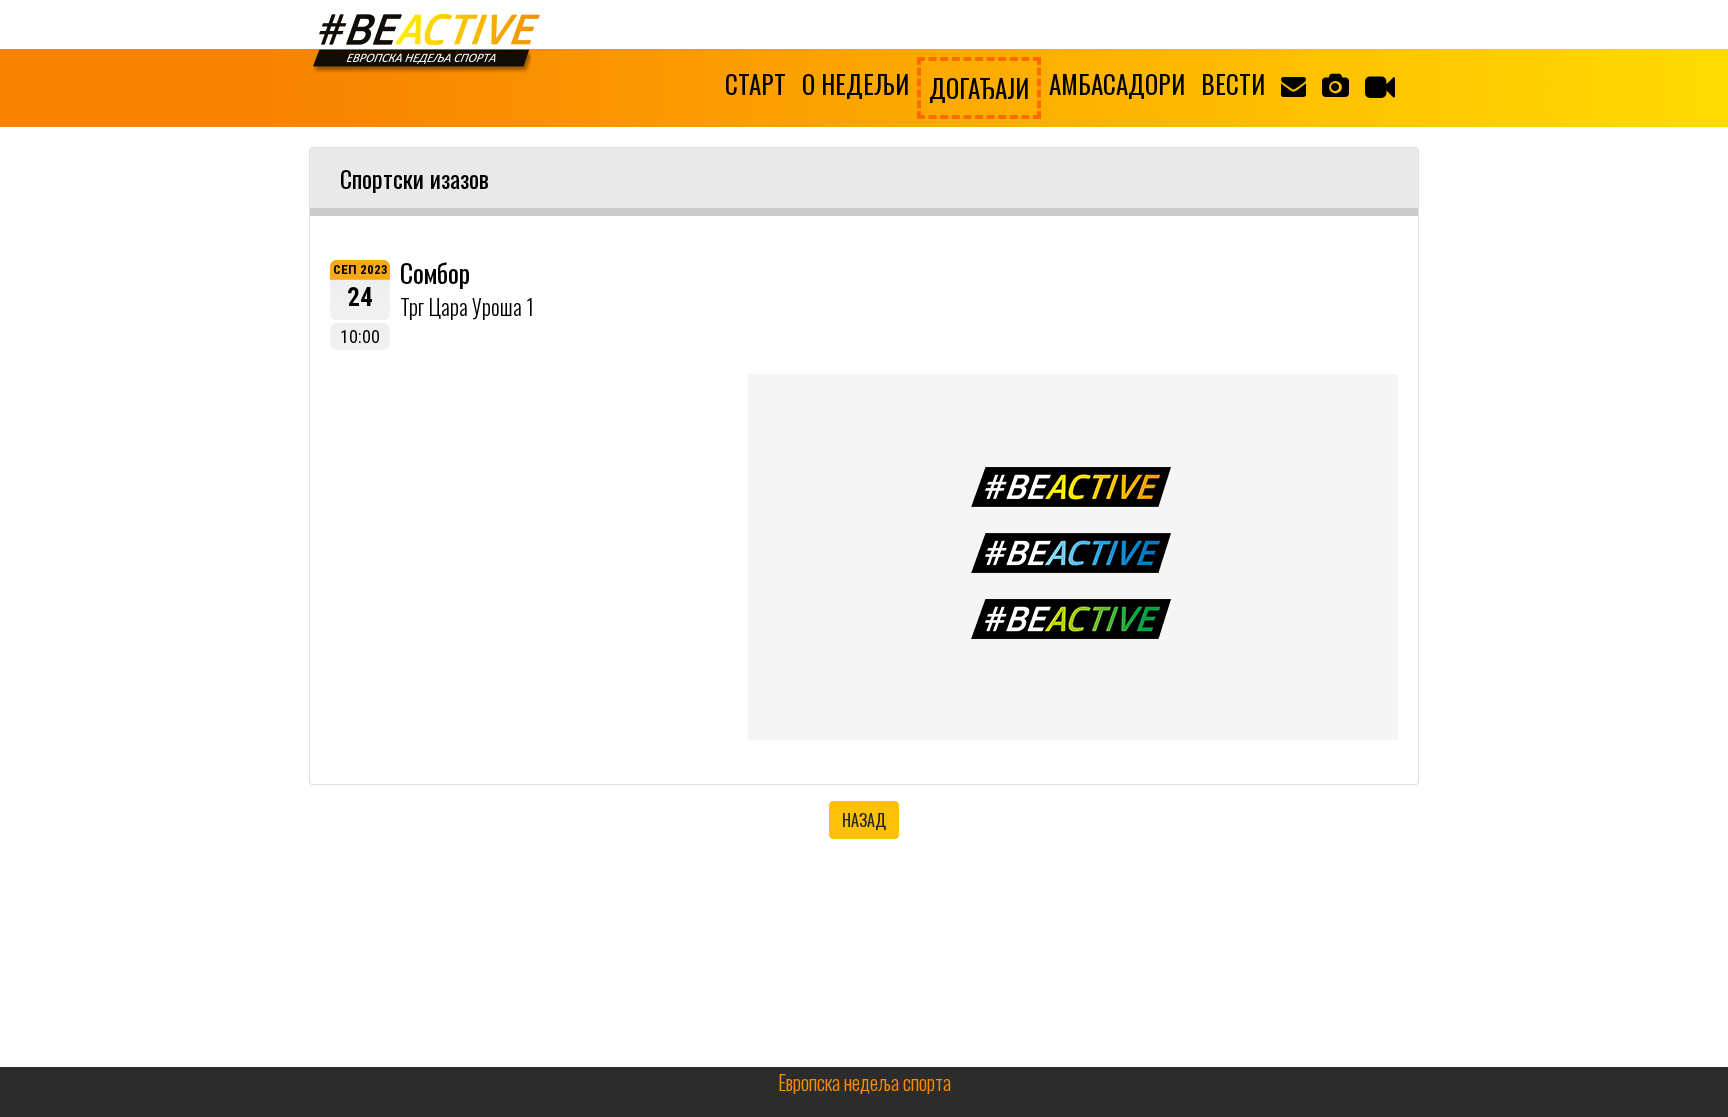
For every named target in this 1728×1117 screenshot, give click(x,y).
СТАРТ (755, 83)
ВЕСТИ (1233, 83)
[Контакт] (1293, 84)
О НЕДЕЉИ (855, 83)
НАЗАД (864, 820)
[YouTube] (1380, 86)
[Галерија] (1335, 84)
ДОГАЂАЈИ (979, 87)
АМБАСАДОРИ (1117, 83)
